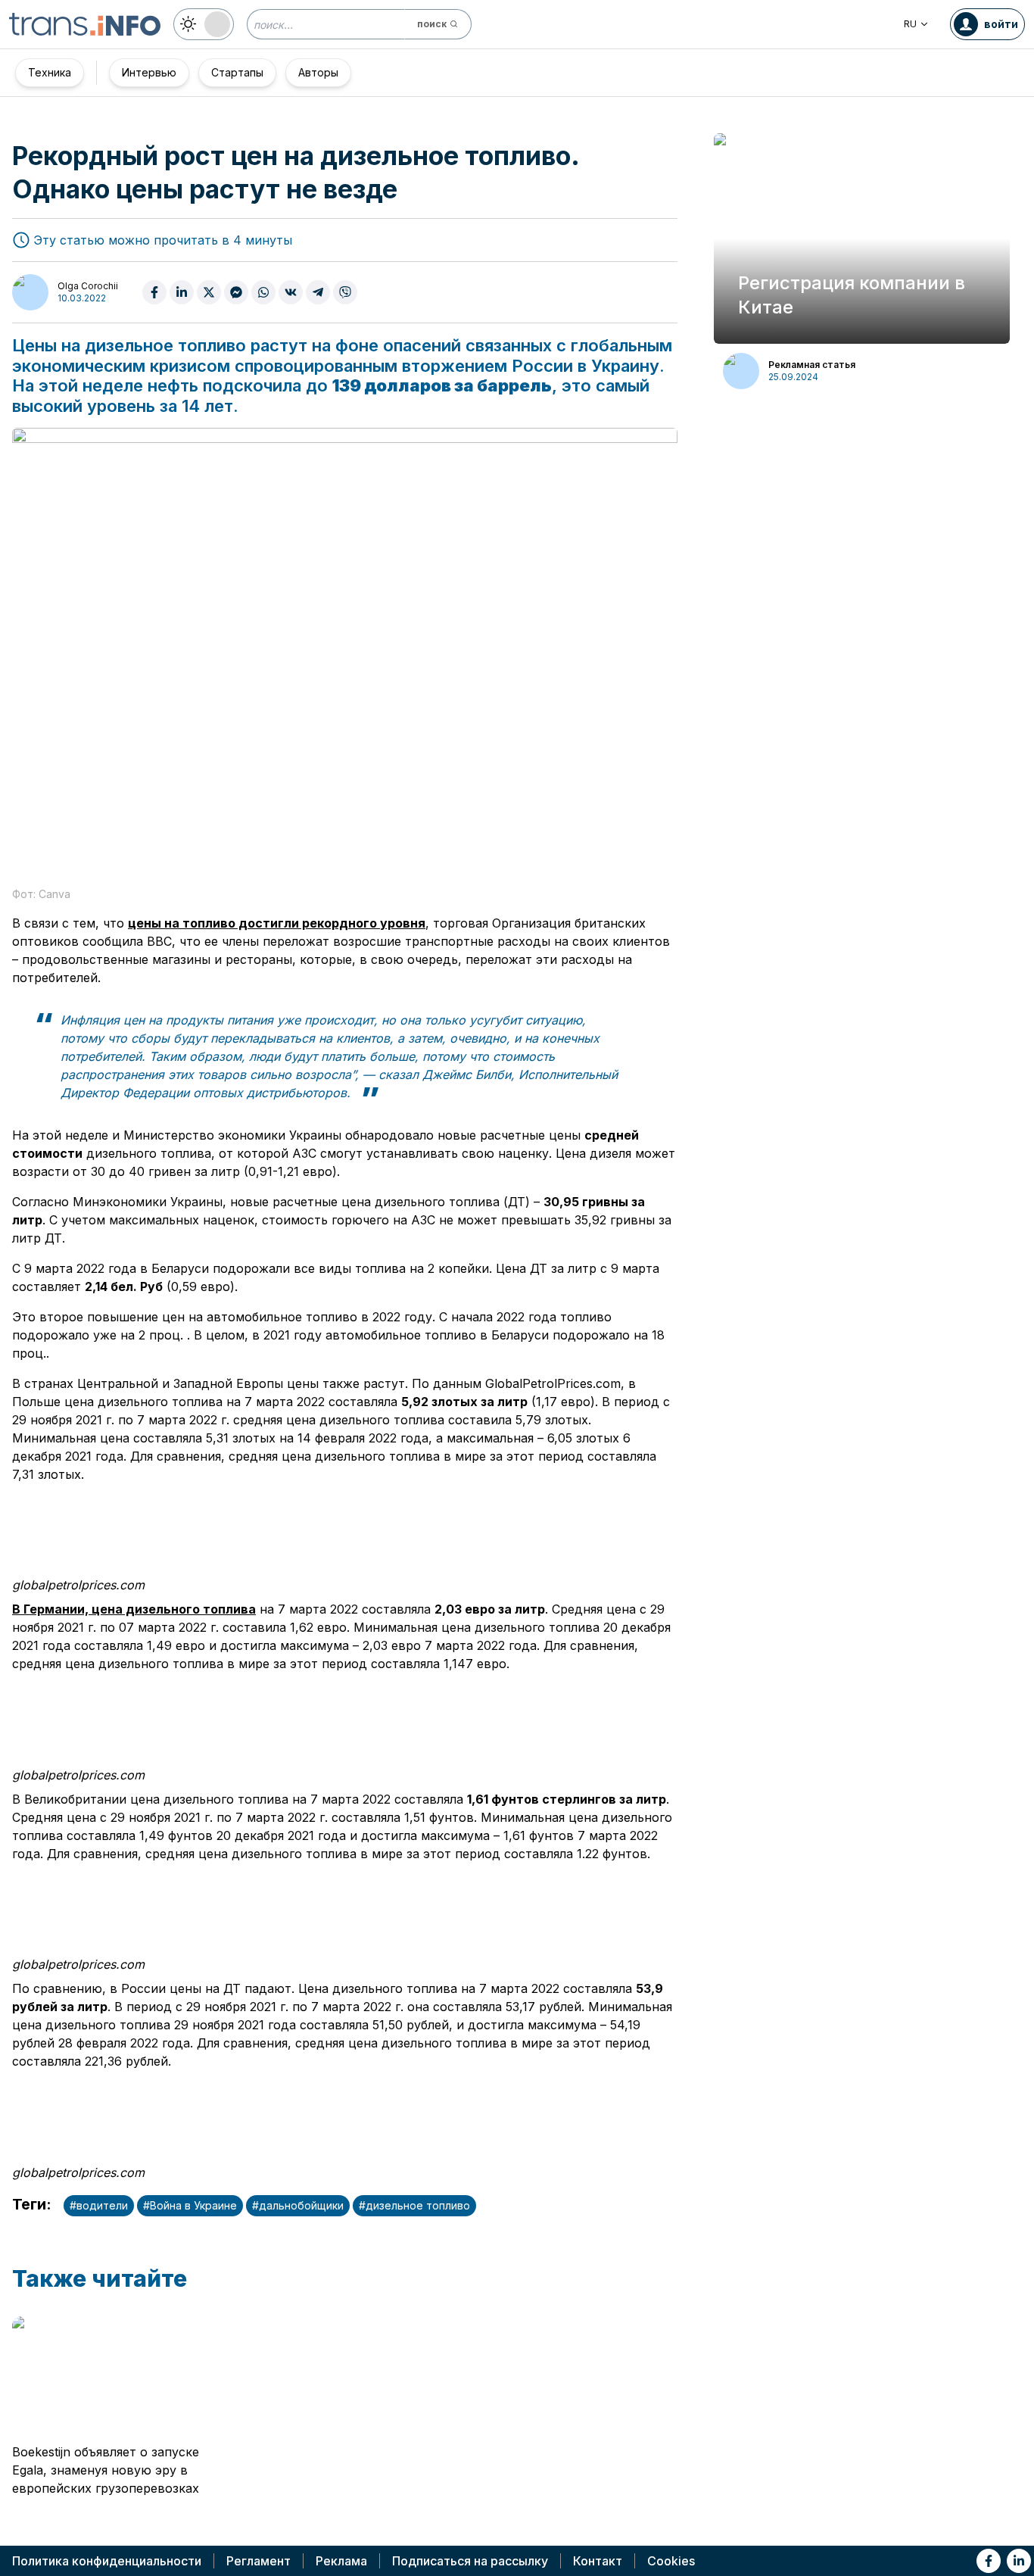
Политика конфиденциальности (107, 2561)
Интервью (149, 72)
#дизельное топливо (414, 2205)
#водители (99, 2205)
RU (910, 24)
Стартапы (237, 72)
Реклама (341, 2561)
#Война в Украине (190, 2205)
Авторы (318, 72)
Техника (50, 72)
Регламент (258, 2561)
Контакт (598, 2561)
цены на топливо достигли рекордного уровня (277, 923)
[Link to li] (1019, 2561)
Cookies (671, 2561)
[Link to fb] (989, 2561)
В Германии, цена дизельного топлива (134, 1609)
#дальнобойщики (298, 2205)
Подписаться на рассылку (470, 2561)
